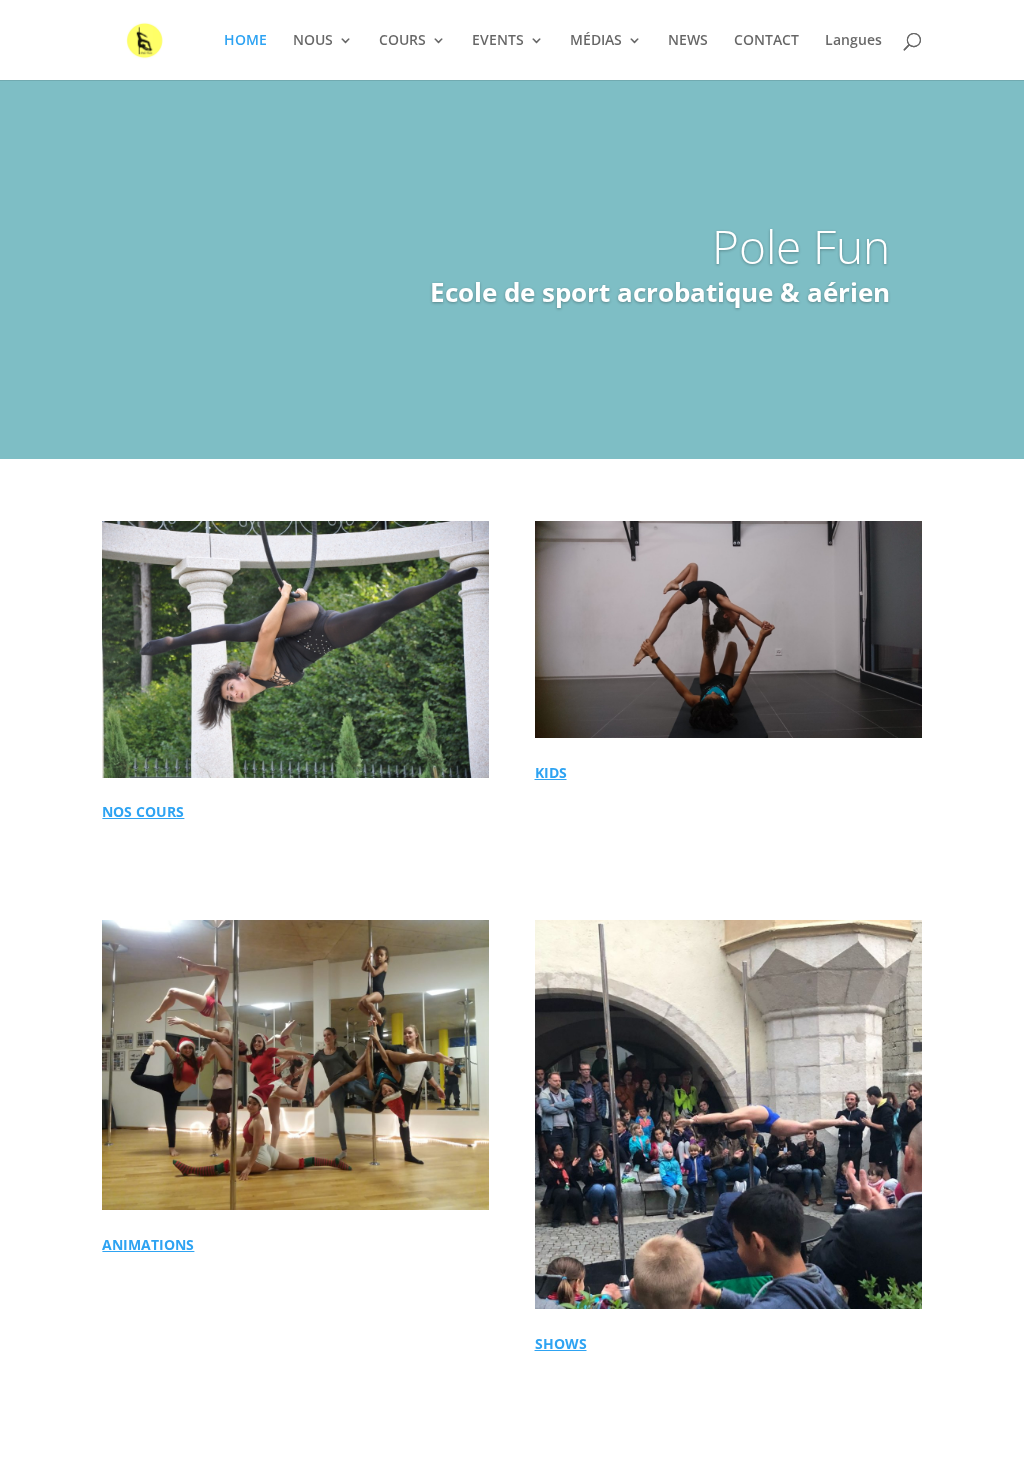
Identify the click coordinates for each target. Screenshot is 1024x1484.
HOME (245, 41)
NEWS (688, 41)
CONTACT (766, 41)
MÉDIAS (596, 41)
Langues (853, 41)
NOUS (313, 41)
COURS (402, 41)
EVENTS (498, 41)
